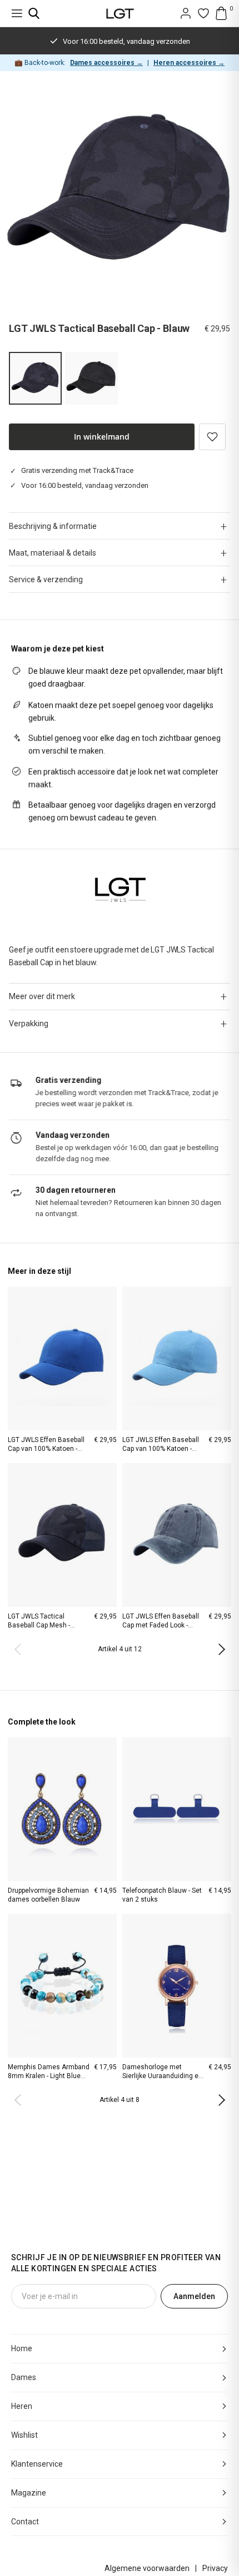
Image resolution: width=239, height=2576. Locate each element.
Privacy (215, 2568)
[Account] (186, 13)
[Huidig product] (35, 378)
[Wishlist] (203, 13)
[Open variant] (91, 378)
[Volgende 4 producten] (219, 1650)
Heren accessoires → (189, 63)
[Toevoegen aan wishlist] (212, 437)
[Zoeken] (34, 13)
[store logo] (120, 14)
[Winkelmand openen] (221, 13)
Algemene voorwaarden (147, 2568)
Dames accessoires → (106, 63)
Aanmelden (194, 2296)
